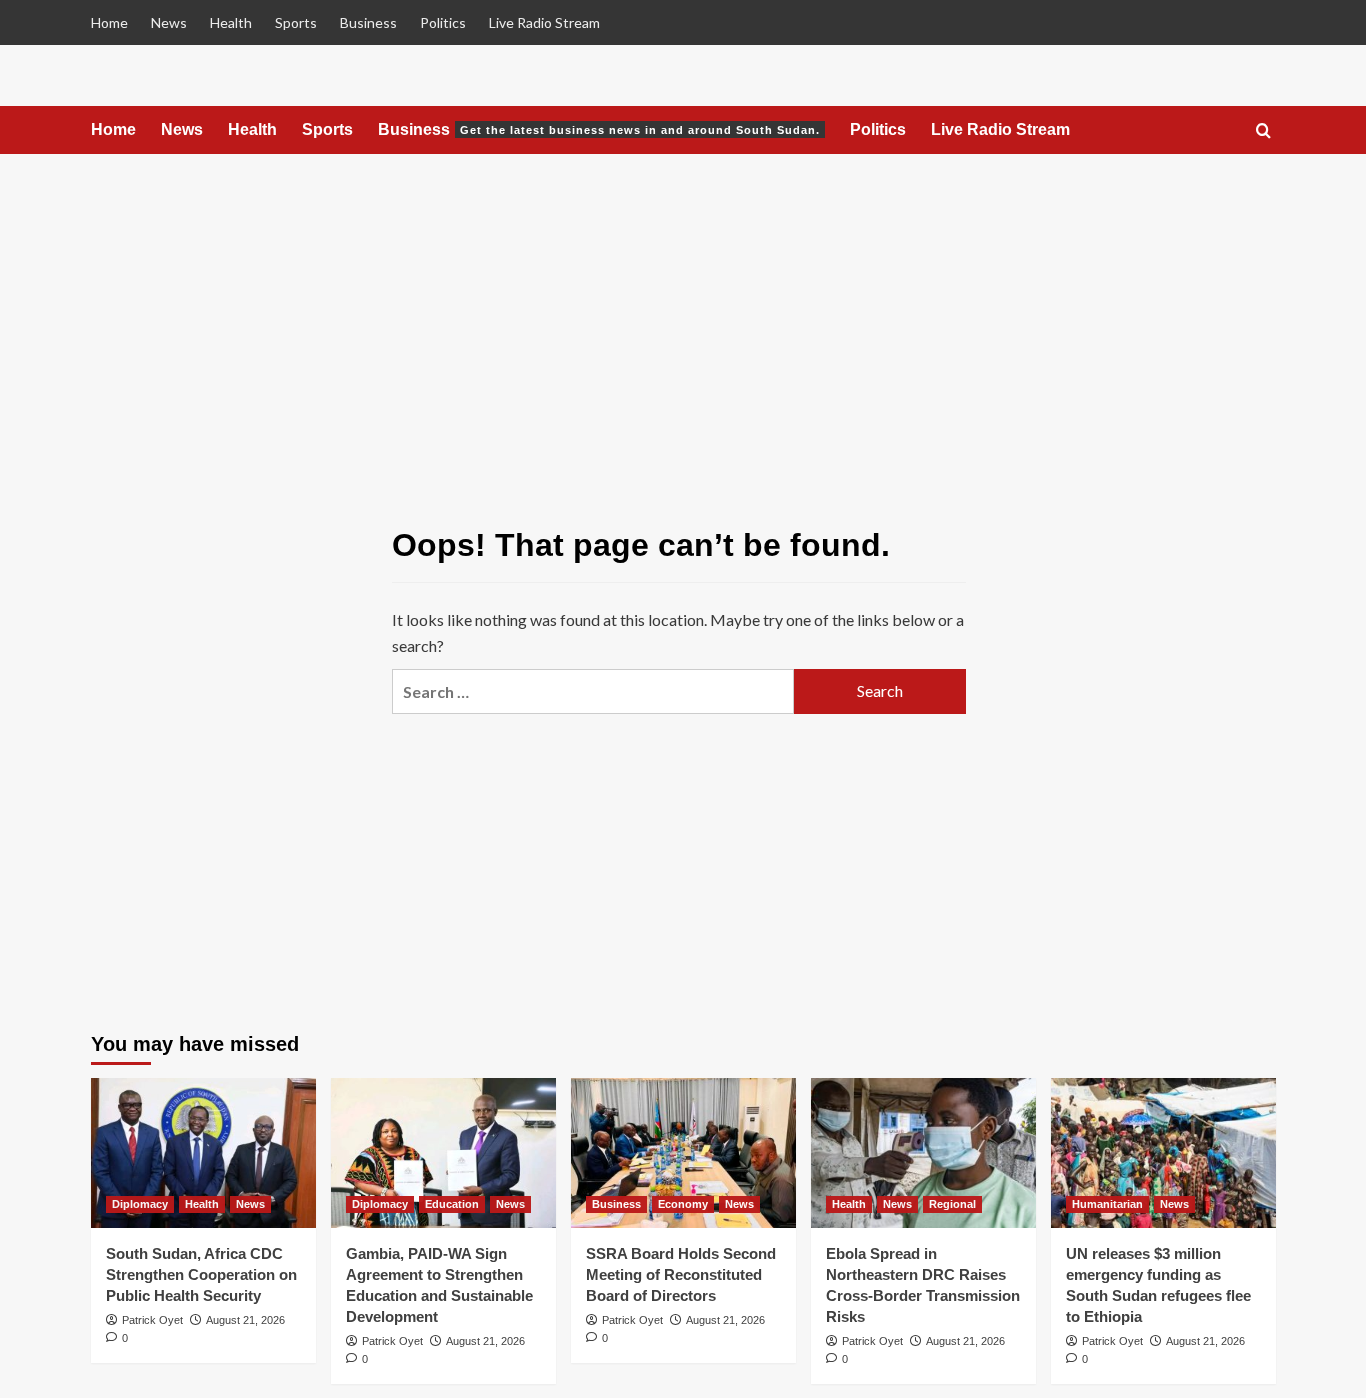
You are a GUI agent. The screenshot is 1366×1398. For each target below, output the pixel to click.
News (169, 22)
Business (368, 22)
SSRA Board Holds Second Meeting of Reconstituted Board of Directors (681, 1274)
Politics (443, 22)
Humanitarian (1107, 1204)
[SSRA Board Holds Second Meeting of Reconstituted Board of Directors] (683, 1153)
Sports (296, 22)
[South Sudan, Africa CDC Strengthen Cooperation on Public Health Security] (203, 1153)
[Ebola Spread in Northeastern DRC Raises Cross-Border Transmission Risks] (923, 1153)
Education (452, 1204)
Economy (683, 1204)
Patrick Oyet (152, 1320)
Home (109, 22)
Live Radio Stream (544, 22)
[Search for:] (593, 691)
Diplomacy (140, 1204)
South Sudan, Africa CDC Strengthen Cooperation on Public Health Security (201, 1274)
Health (231, 22)
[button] (1263, 131)
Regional (952, 1204)
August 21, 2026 (245, 1320)
